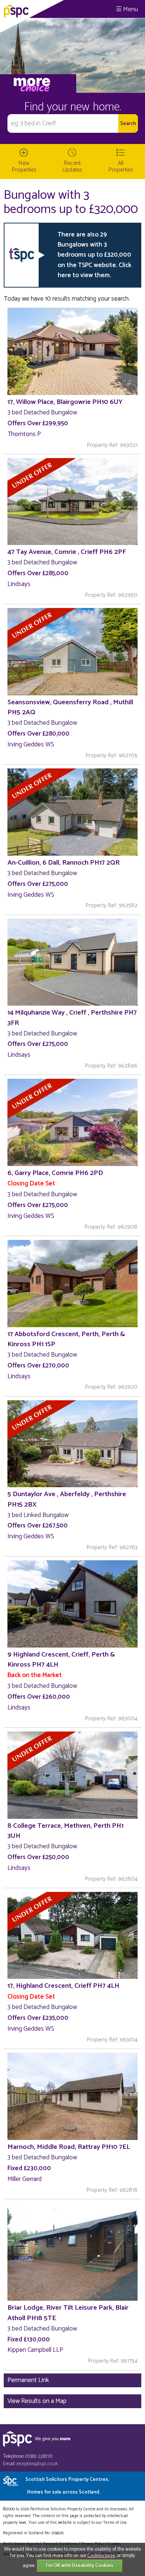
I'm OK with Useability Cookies (80, 2566)
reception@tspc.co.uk (37, 2464)
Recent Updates (72, 167)
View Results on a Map (37, 2401)
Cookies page (101, 2556)
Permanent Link (28, 2380)
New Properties (24, 167)
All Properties (121, 167)
